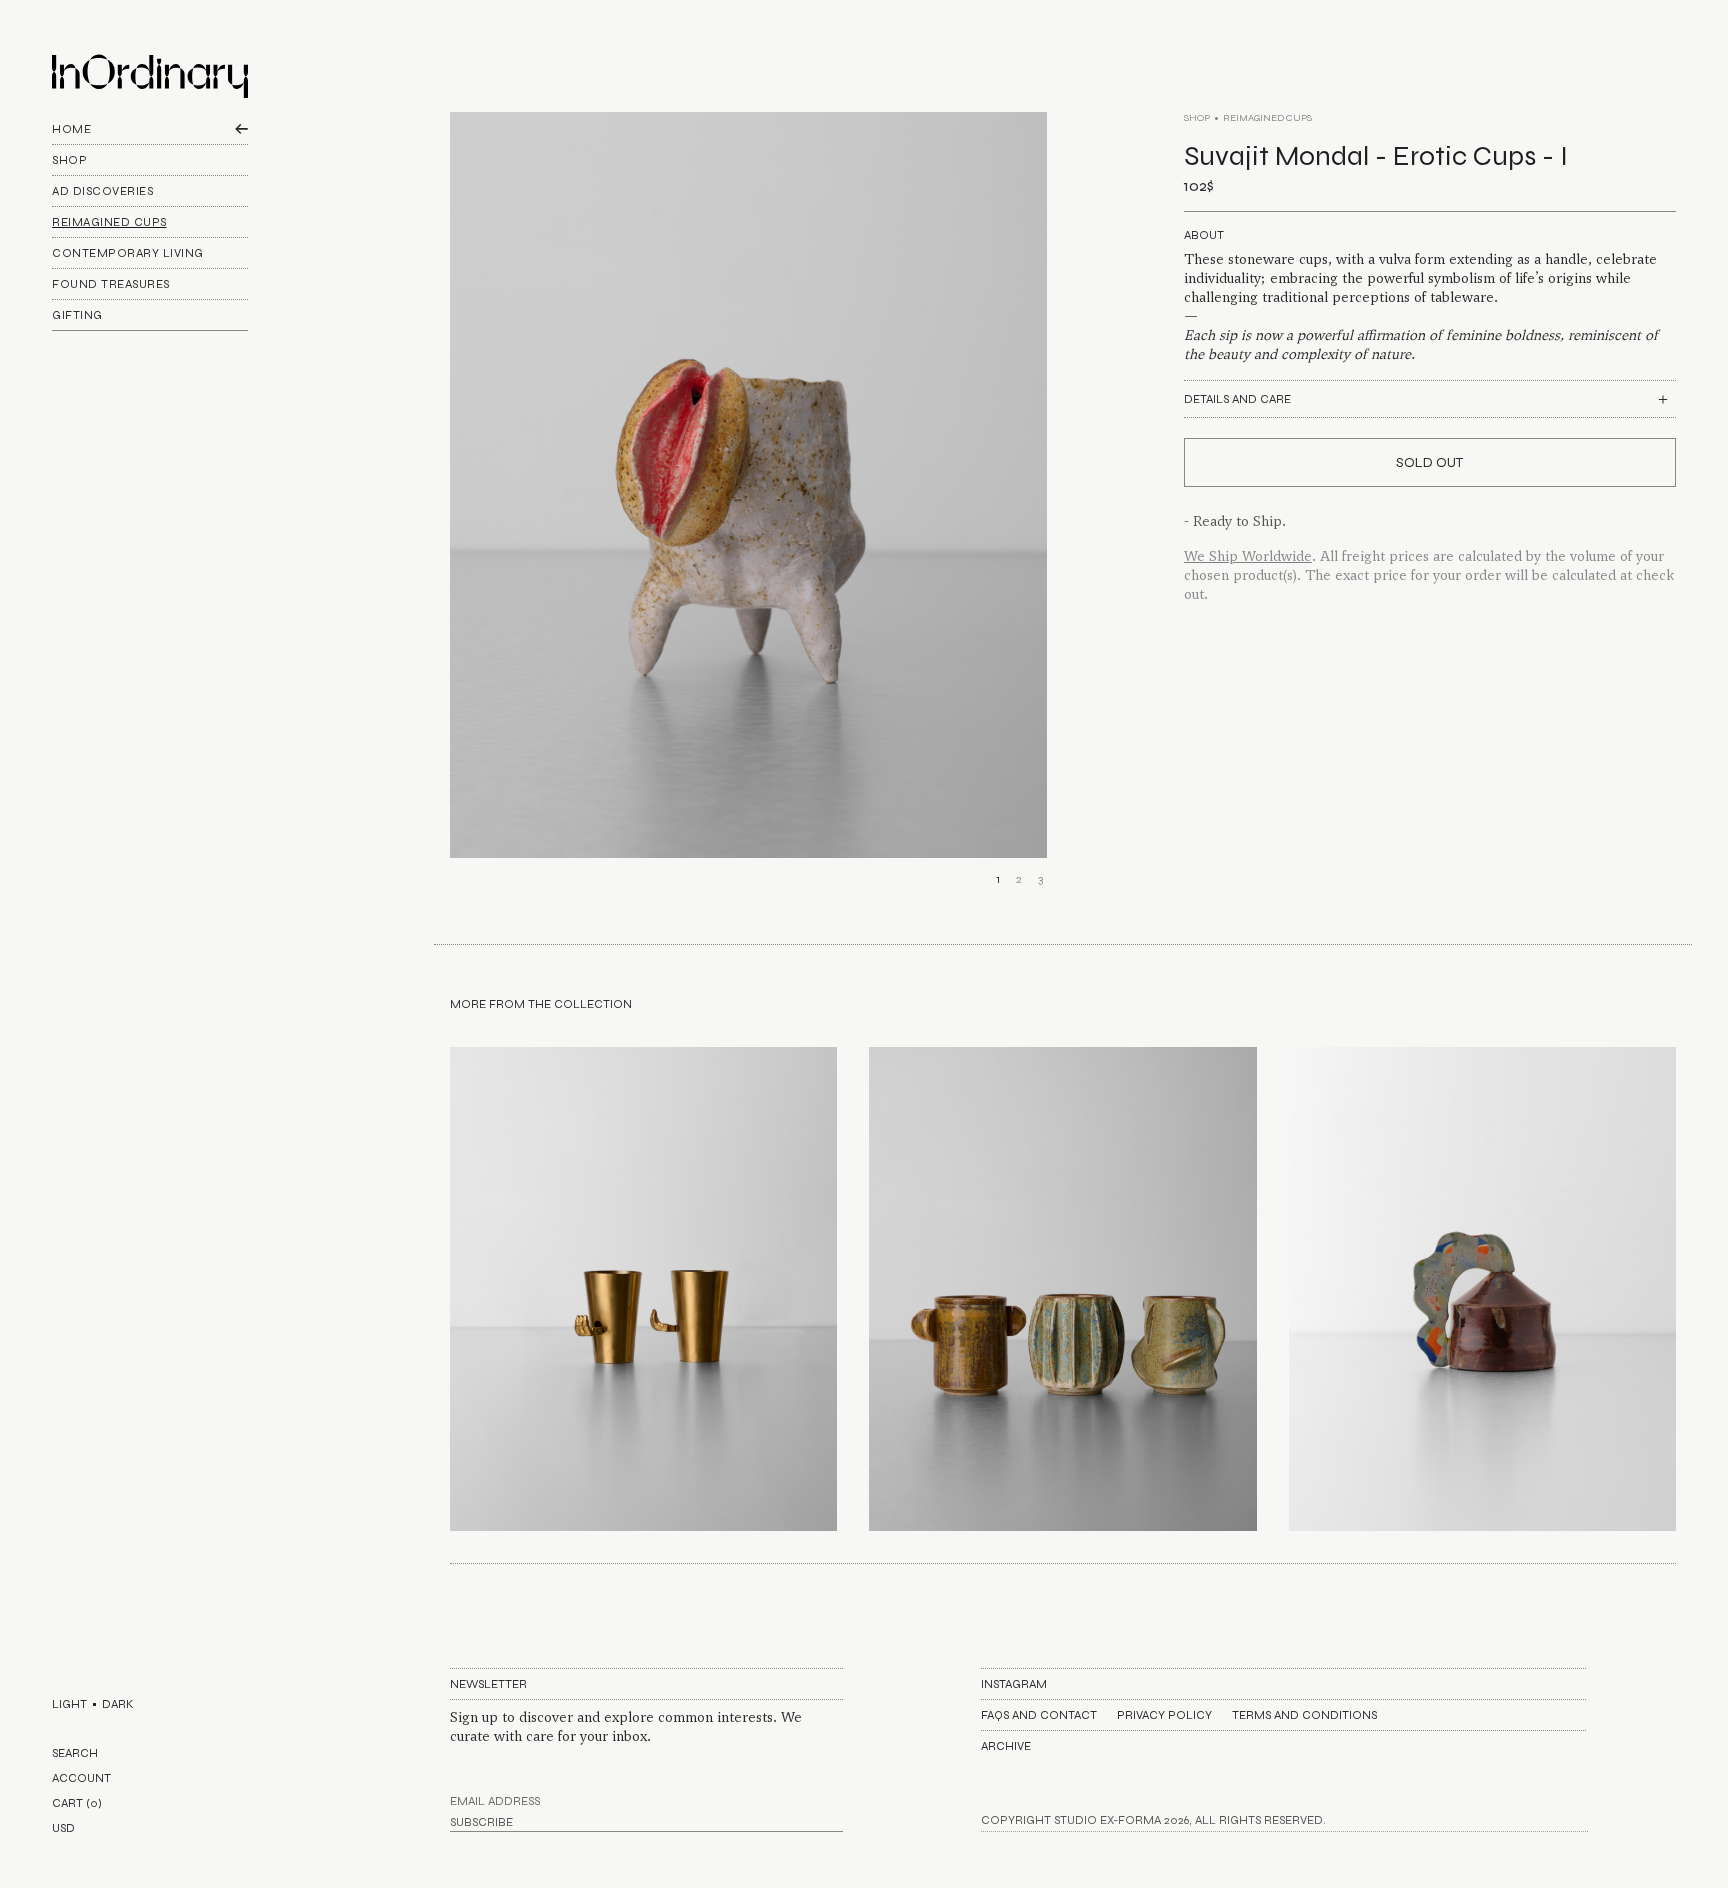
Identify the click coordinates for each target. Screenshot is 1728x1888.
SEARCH (75, 1753)
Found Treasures (111, 284)
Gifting (77, 315)
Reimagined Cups (109, 222)
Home (71, 129)
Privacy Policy (1164, 1715)
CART (77, 1803)
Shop (69, 160)
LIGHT (69, 1704)
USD (63, 1828)
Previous (459, 513)
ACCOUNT (81, 1778)
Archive (1006, 1746)
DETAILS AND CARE (1237, 399)
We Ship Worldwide (1248, 556)
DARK (118, 1704)
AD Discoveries (102, 191)
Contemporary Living (128, 253)
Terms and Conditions (1304, 1715)
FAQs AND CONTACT (1039, 1715)
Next (1038, 513)
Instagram (1014, 1684)
